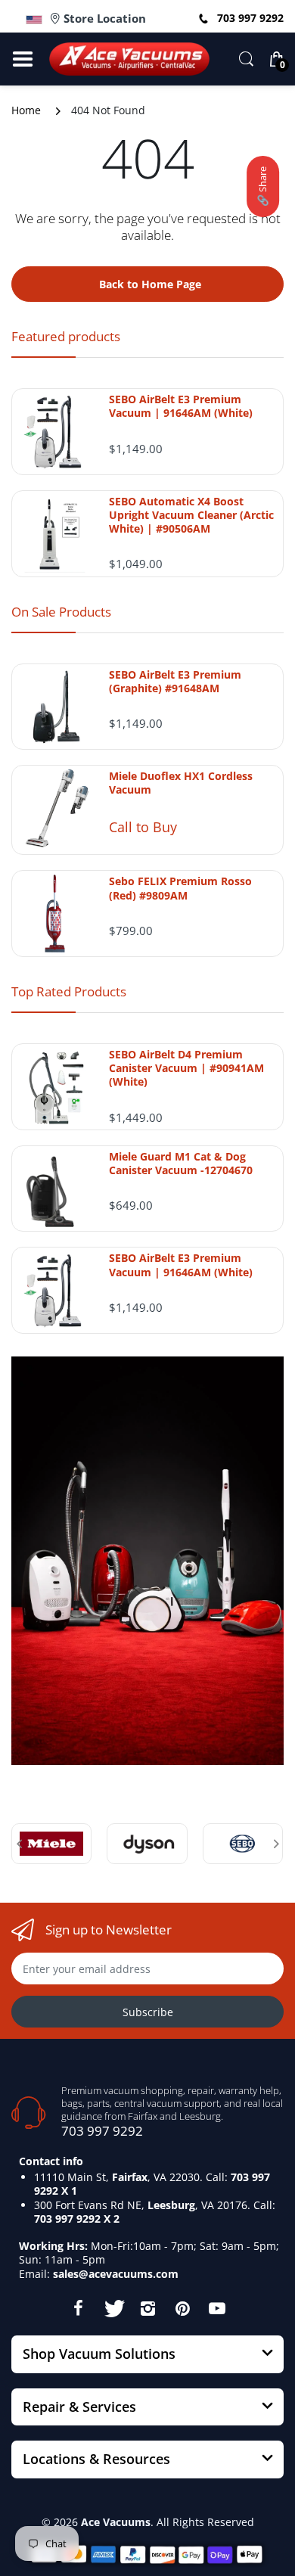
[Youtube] (217, 2308)
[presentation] (19, 1844)
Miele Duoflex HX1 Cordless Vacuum (181, 783)
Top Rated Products (69, 991)
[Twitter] (113, 2308)
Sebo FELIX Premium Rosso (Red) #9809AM (180, 888)
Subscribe (148, 2012)
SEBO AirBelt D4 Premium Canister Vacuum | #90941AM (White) (186, 1068)
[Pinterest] (182, 2308)
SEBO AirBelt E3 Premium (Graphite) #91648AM (175, 682)
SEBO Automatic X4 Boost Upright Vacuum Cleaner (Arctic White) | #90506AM (191, 515)
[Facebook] (78, 2308)
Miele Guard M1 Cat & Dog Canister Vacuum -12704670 (181, 1164)
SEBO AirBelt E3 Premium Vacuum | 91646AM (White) (181, 406)
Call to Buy (143, 827)
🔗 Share (262, 186)
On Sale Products (61, 612)
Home (26, 110)
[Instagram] (147, 2308)
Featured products (66, 336)
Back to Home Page (150, 284)
